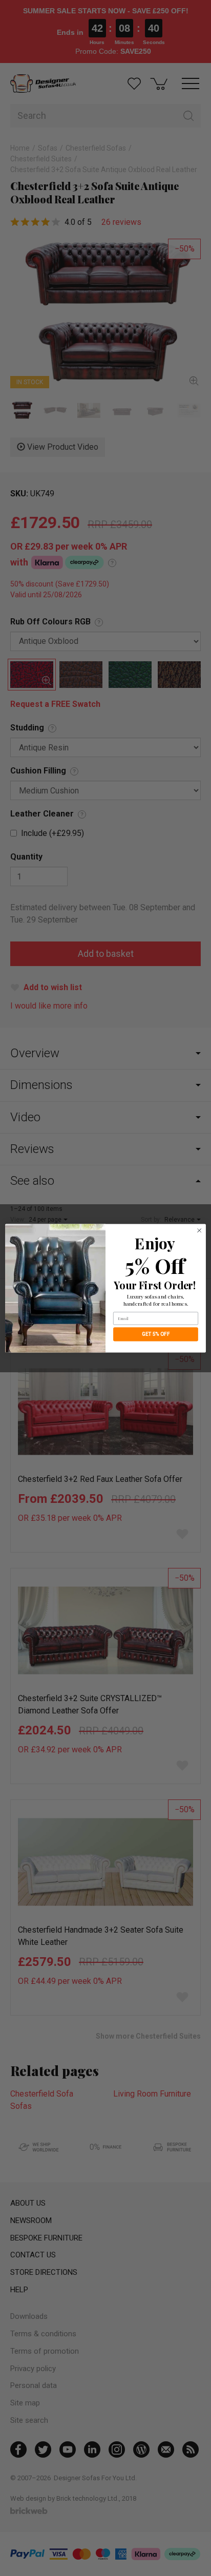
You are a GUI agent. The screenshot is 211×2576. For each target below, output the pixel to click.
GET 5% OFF (156, 1334)
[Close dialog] (199, 1230)
